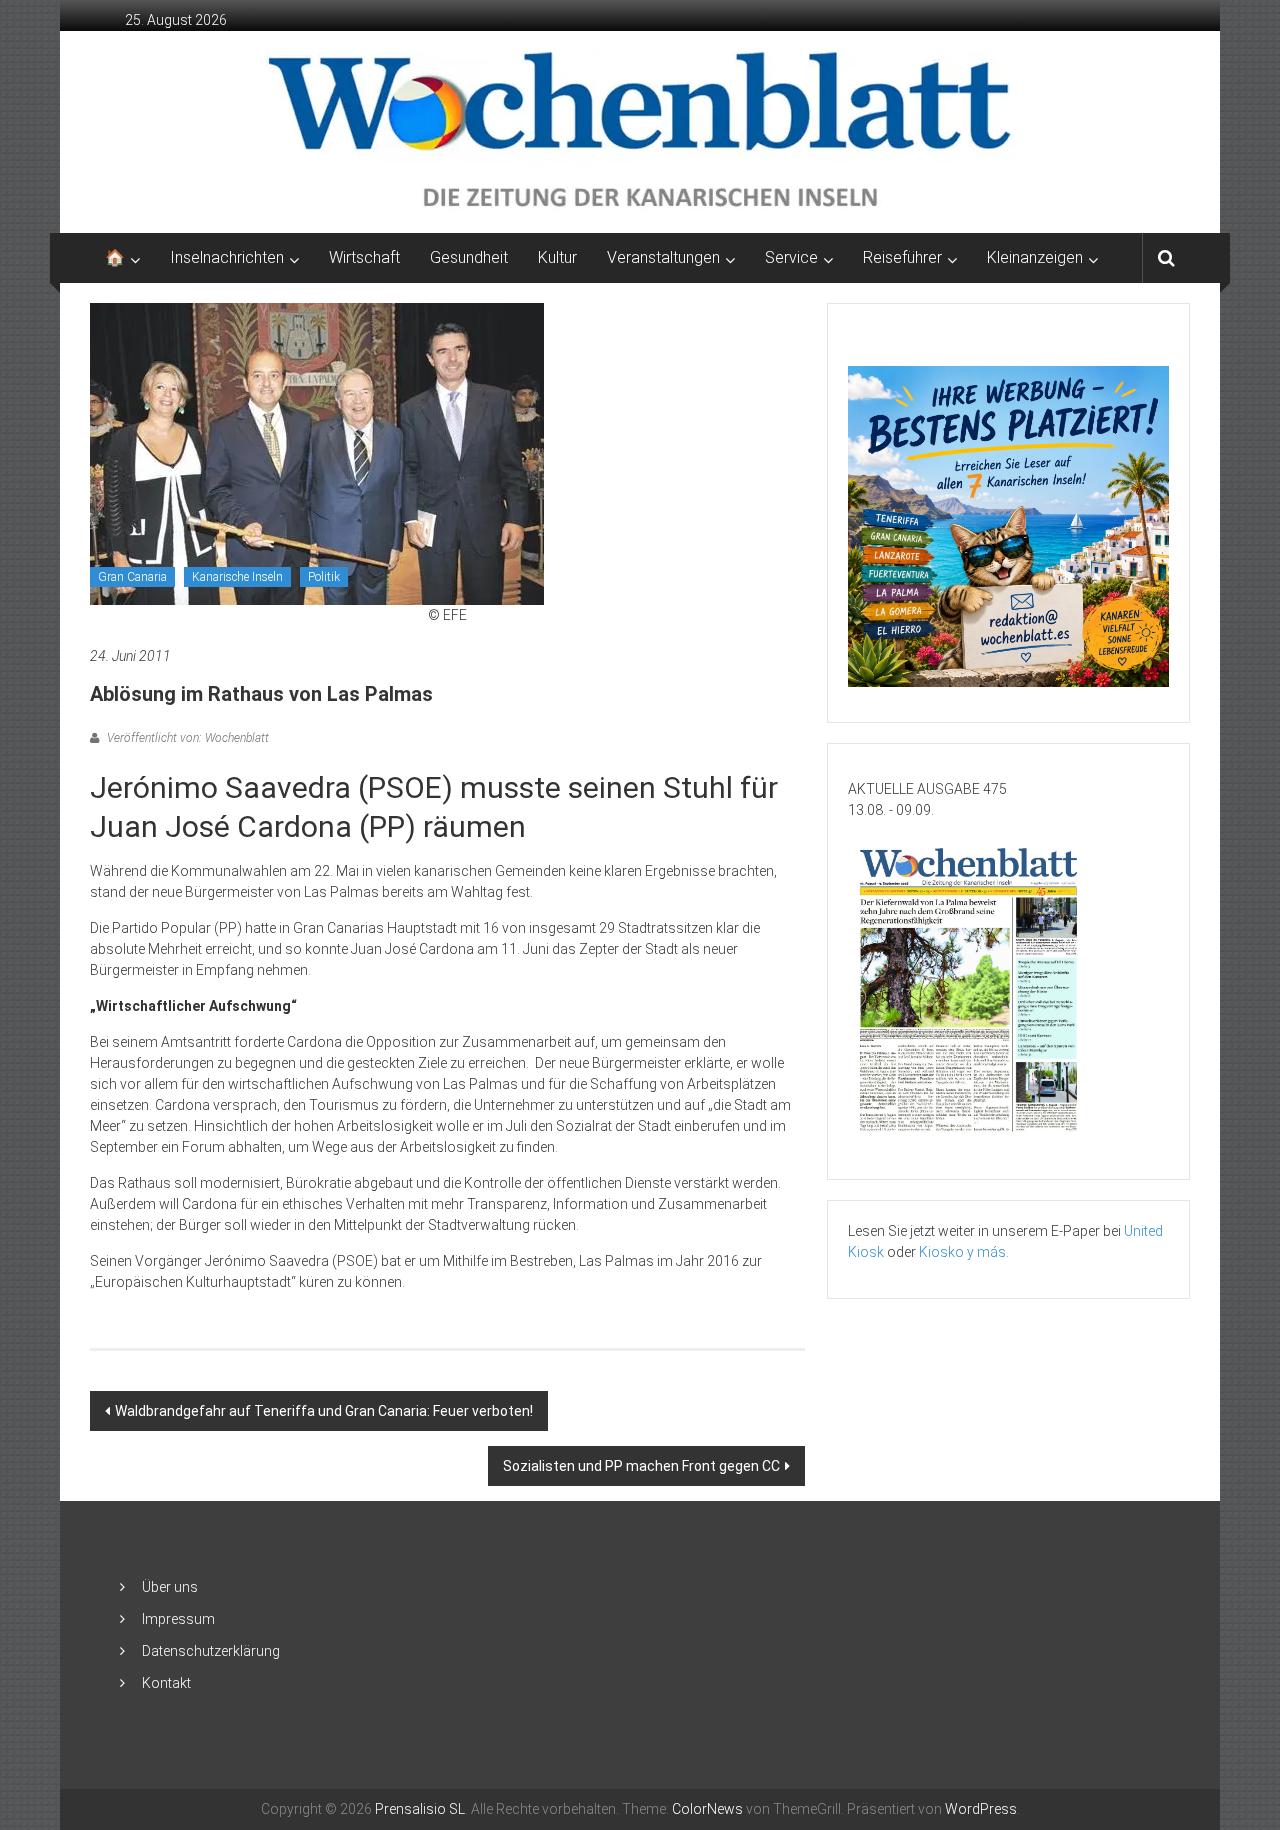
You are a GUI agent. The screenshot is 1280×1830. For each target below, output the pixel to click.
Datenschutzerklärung (211, 1651)
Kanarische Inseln (237, 577)
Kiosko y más (962, 1252)
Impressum (178, 1619)
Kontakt (166, 1683)
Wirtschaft (364, 257)
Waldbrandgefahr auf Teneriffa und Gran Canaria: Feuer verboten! (324, 1411)
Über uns (170, 1587)
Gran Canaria (132, 577)
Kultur (557, 257)
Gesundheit (469, 257)
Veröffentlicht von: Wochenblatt (186, 738)
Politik (324, 577)
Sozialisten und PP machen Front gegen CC (641, 1466)
